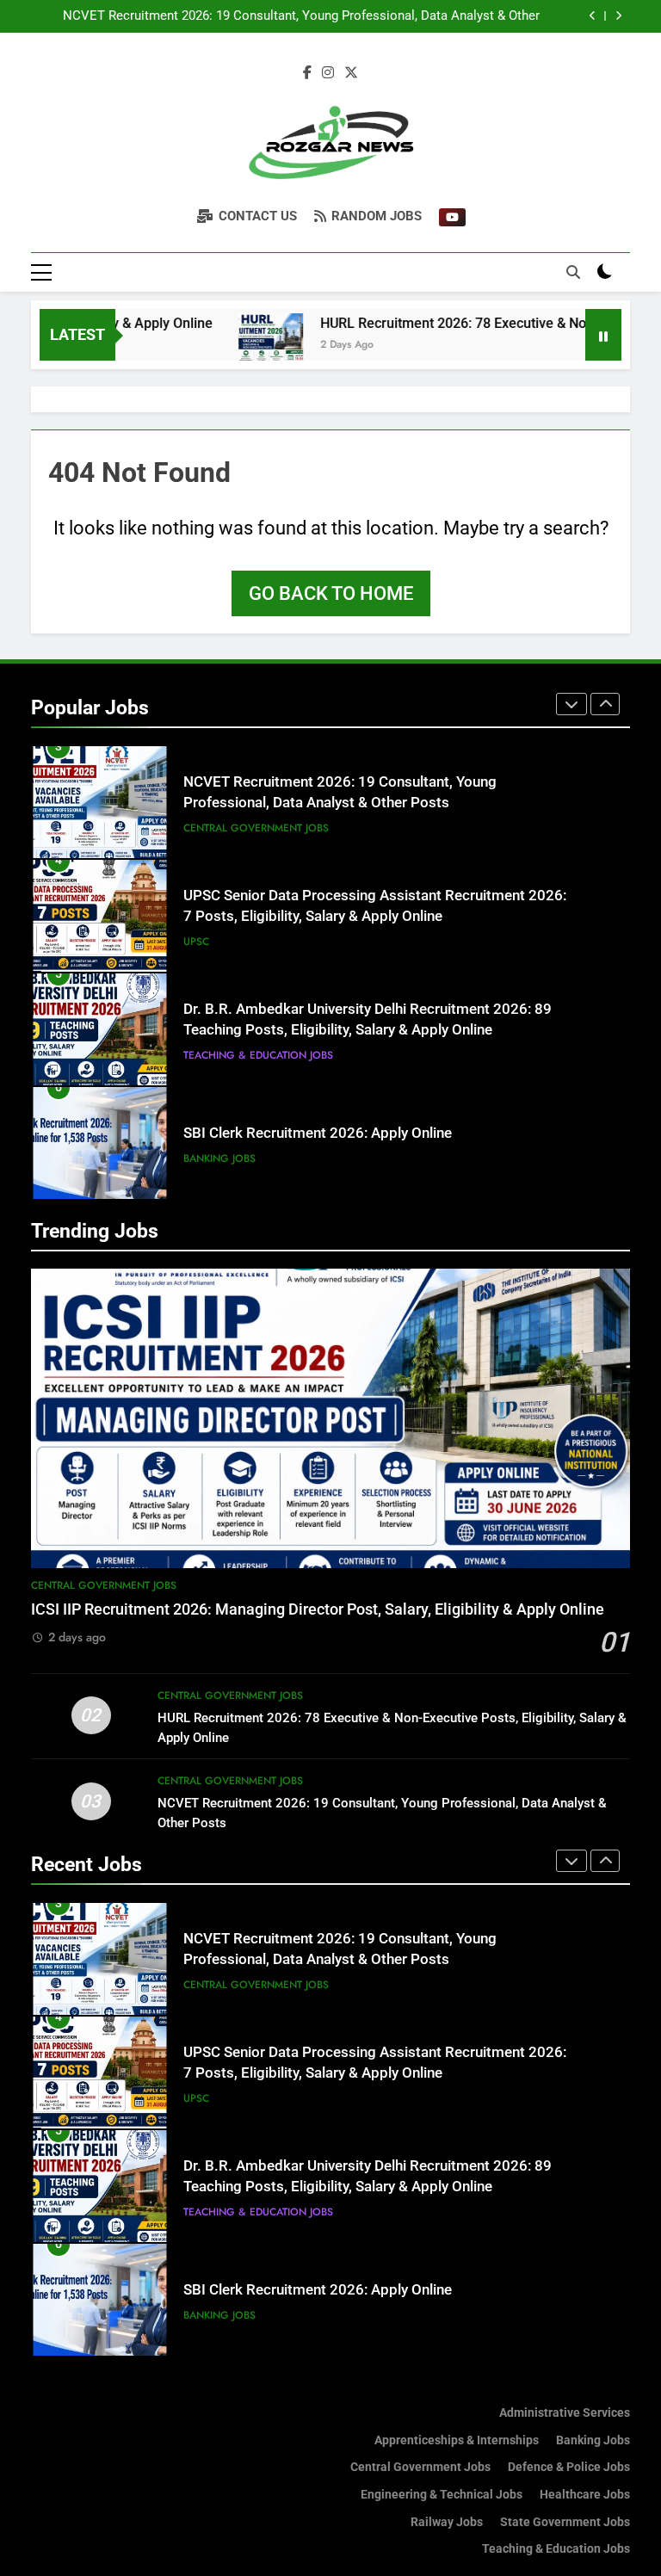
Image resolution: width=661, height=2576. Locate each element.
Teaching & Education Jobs (258, 1055)
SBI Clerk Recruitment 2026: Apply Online (318, 1133)
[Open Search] (573, 272)
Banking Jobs (219, 1158)
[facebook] (307, 73)
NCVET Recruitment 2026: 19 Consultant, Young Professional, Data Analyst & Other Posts (301, 16)
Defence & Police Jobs (569, 2467)
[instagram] (328, 73)
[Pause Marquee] (603, 335)
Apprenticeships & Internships (457, 2440)
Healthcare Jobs (585, 2495)
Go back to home (331, 593)
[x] (351, 73)
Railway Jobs (447, 2522)
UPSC (196, 942)
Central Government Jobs (256, 828)
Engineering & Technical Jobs (442, 2495)
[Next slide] (618, 16)
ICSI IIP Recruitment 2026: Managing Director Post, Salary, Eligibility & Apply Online (318, 1609)
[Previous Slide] (593, 16)
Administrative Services (565, 2413)
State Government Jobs (565, 2522)
